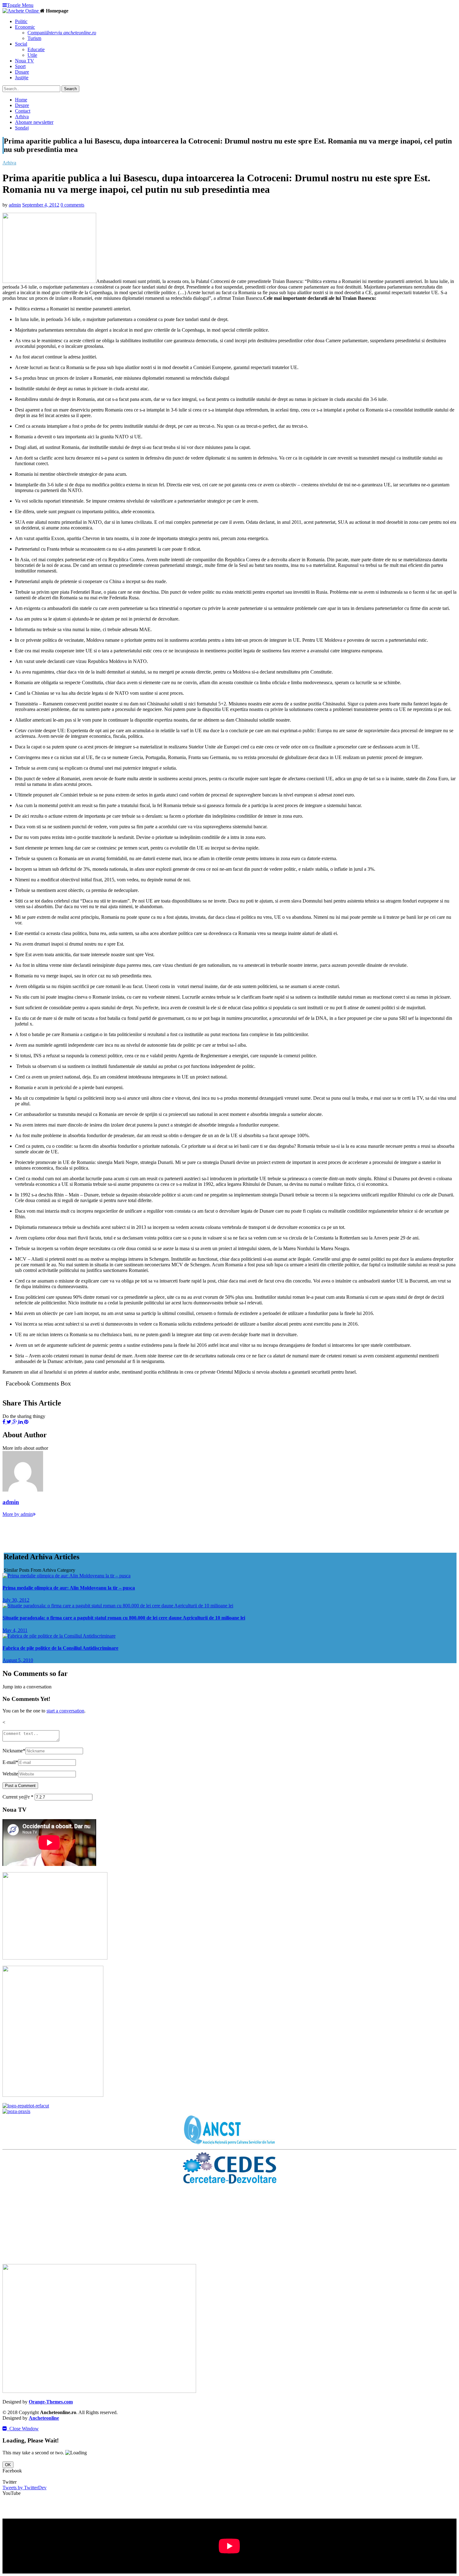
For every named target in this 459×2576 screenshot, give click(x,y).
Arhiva (22, 117)
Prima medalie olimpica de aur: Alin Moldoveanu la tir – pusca (69, 1588)
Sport (20, 66)
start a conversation (65, 1711)
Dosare (22, 72)
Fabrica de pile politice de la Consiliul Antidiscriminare (60, 1648)
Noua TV (25, 61)
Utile (32, 55)
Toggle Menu (20, 5)
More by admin (18, 1514)
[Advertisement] (116, 1531)
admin (15, 205)
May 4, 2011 (15, 1630)
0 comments (72, 205)
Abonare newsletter (34, 122)
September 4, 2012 (41, 205)
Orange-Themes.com (51, 2402)
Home (21, 100)
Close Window (23, 2429)
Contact (23, 111)
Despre (22, 105)
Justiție (22, 78)
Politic (21, 21)
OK (8, 2465)
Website (10, 1774)
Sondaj (22, 128)
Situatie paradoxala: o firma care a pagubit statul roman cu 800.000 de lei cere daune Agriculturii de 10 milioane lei (124, 1618)
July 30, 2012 (16, 1600)
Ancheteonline (44, 2418)
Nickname (14, 1751)
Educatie (36, 49)
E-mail (10, 1762)
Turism (34, 38)
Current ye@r (18, 1797)
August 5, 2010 (18, 1660)
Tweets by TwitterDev (25, 2488)
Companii (62, 33)
